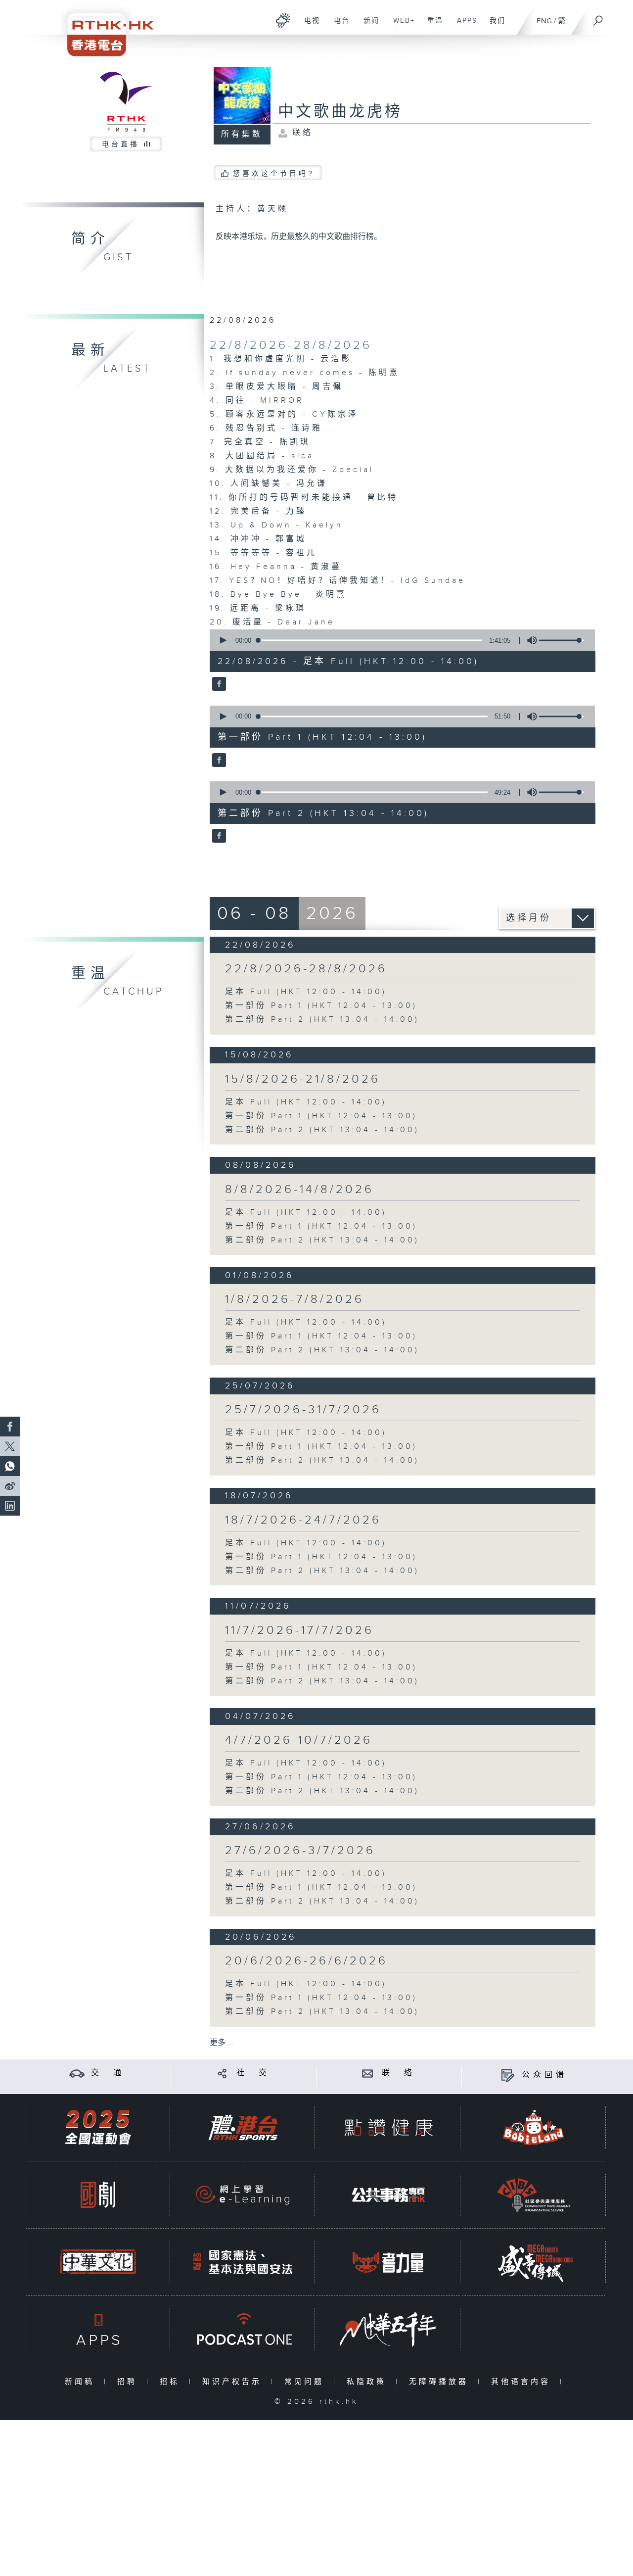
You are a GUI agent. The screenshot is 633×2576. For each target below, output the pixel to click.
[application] (399, 640)
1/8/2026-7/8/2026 (294, 1299)
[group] (529, 640)
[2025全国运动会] (98, 2127)
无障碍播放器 (441, 2382)
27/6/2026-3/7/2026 (300, 1851)
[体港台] (243, 2127)
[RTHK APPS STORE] (98, 2329)
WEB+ (400, 26)
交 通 (108, 2073)
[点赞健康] (388, 2127)
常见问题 (306, 2382)
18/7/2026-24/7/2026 (303, 1520)
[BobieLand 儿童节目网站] (534, 2127)
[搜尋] (598, 17)
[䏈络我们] (368, 2073)
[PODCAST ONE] (243, 2329)
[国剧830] (98, 2195)
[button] (223, 640)
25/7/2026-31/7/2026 (303, 1410)
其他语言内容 (523, 2382)
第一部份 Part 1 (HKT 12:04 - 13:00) (321, 1006)
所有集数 (242, 134)
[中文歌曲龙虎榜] (218, 685)
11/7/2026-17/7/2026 (299, 1630)
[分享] (222, 2073)
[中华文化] (98, 2262)
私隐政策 (369, 2382)
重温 (431, 26)
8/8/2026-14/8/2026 (299, 1190)
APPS (463, 26)
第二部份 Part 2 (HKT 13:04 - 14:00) (322, 1020)
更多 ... (222, 2043)
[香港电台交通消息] (77, 2073)
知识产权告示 (234, 2382)
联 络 (399, 2073)
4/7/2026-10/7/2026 (299, 1740)
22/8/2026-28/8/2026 (291, 345)
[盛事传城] (534, 2262)
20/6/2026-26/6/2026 (306, 1961)
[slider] (561, 640)
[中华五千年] (388, 2329)
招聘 (129, 2382)
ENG (544, 21)
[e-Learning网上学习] (243, 2195)
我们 (494, 26)
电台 (338, 26)
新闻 (368, 26)
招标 (172, 2382)
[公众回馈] (508, 2075)
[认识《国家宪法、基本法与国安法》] (243, 2262)
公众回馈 (544, 2075)
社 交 (253, 2073)
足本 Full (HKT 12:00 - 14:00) (306, 992)
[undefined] (283, 20)
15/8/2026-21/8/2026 (303, 1079)
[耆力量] (388, 2262)
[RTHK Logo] (104, 28)
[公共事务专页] (388, 2195)
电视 (308, 26)
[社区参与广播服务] (534, 2195)
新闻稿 (82, 2382)
